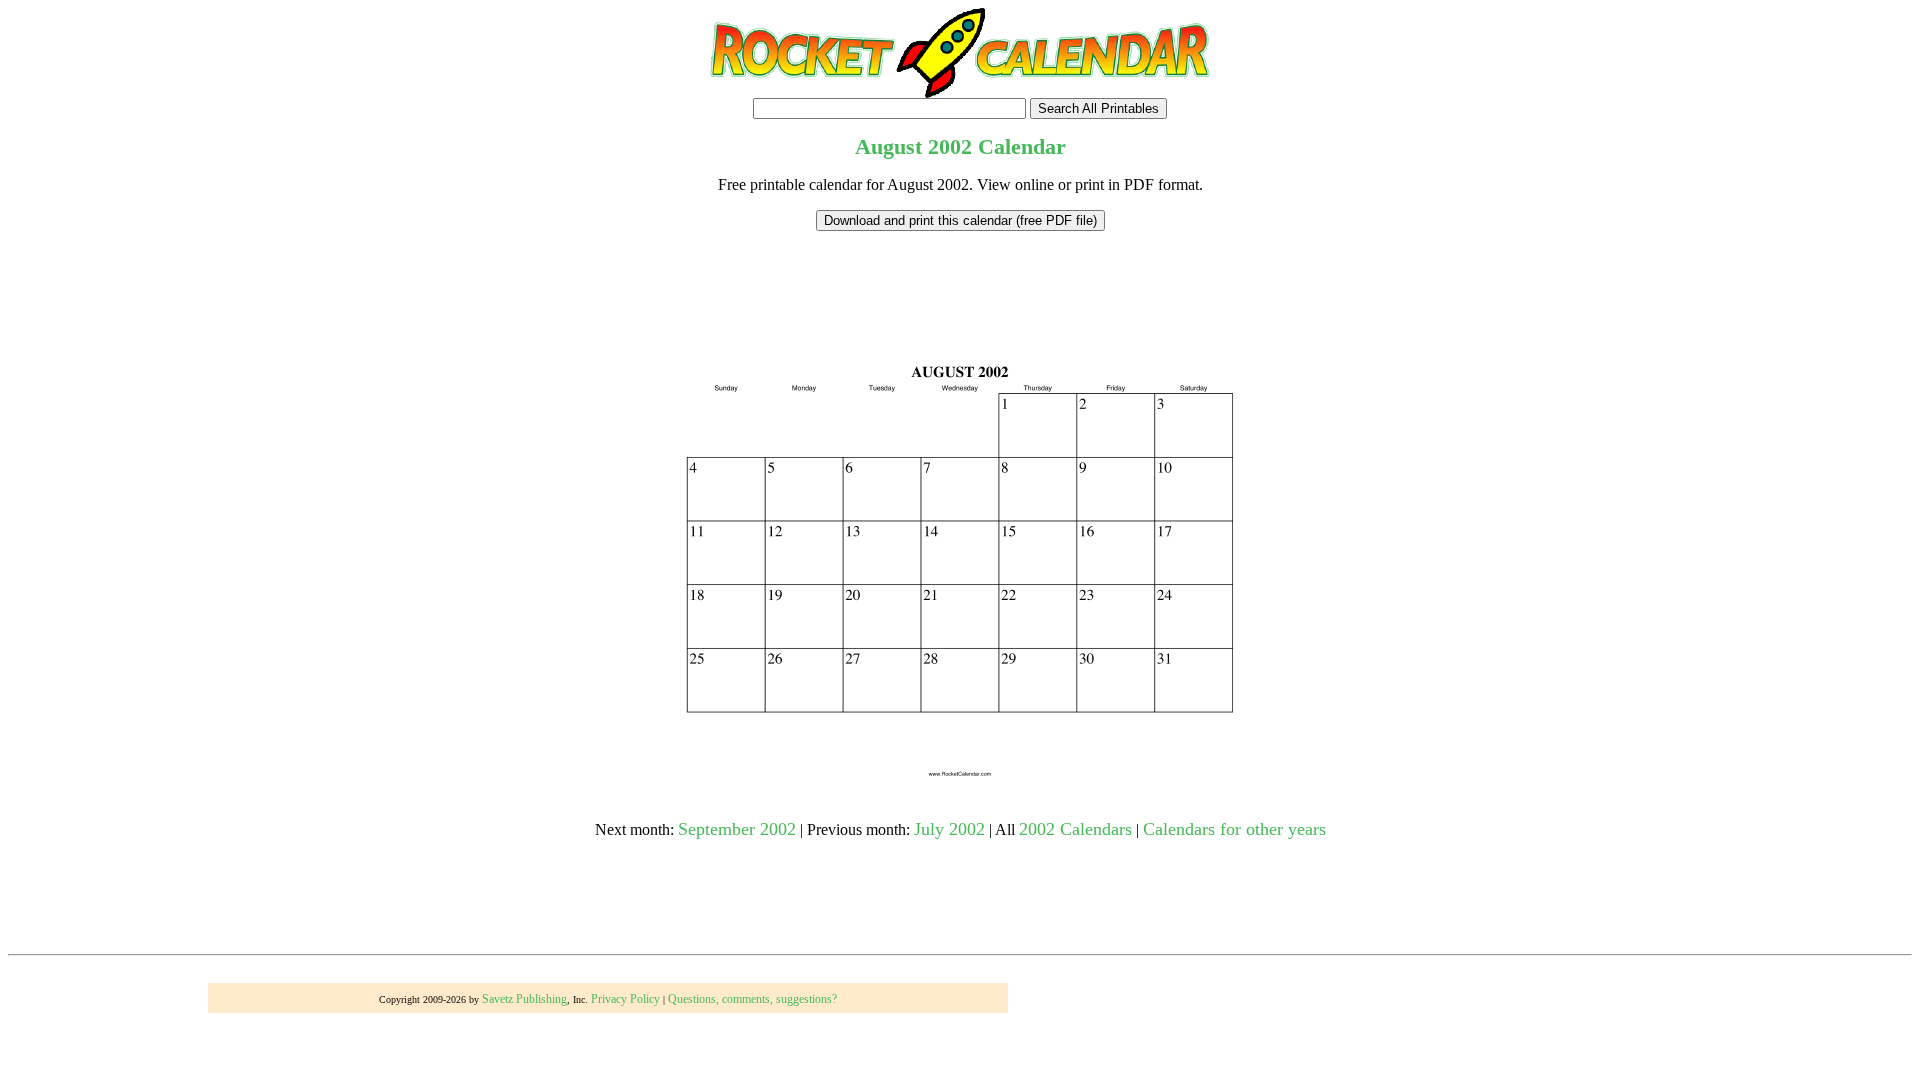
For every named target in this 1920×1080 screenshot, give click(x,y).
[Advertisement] (960, 276)
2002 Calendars (1075, 829)
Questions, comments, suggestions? (752, 999)
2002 (950, 146)
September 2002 (737, 829)
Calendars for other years (1234, 829)
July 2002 (949, 829)
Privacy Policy (625, 999)
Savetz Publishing (524, 999)
